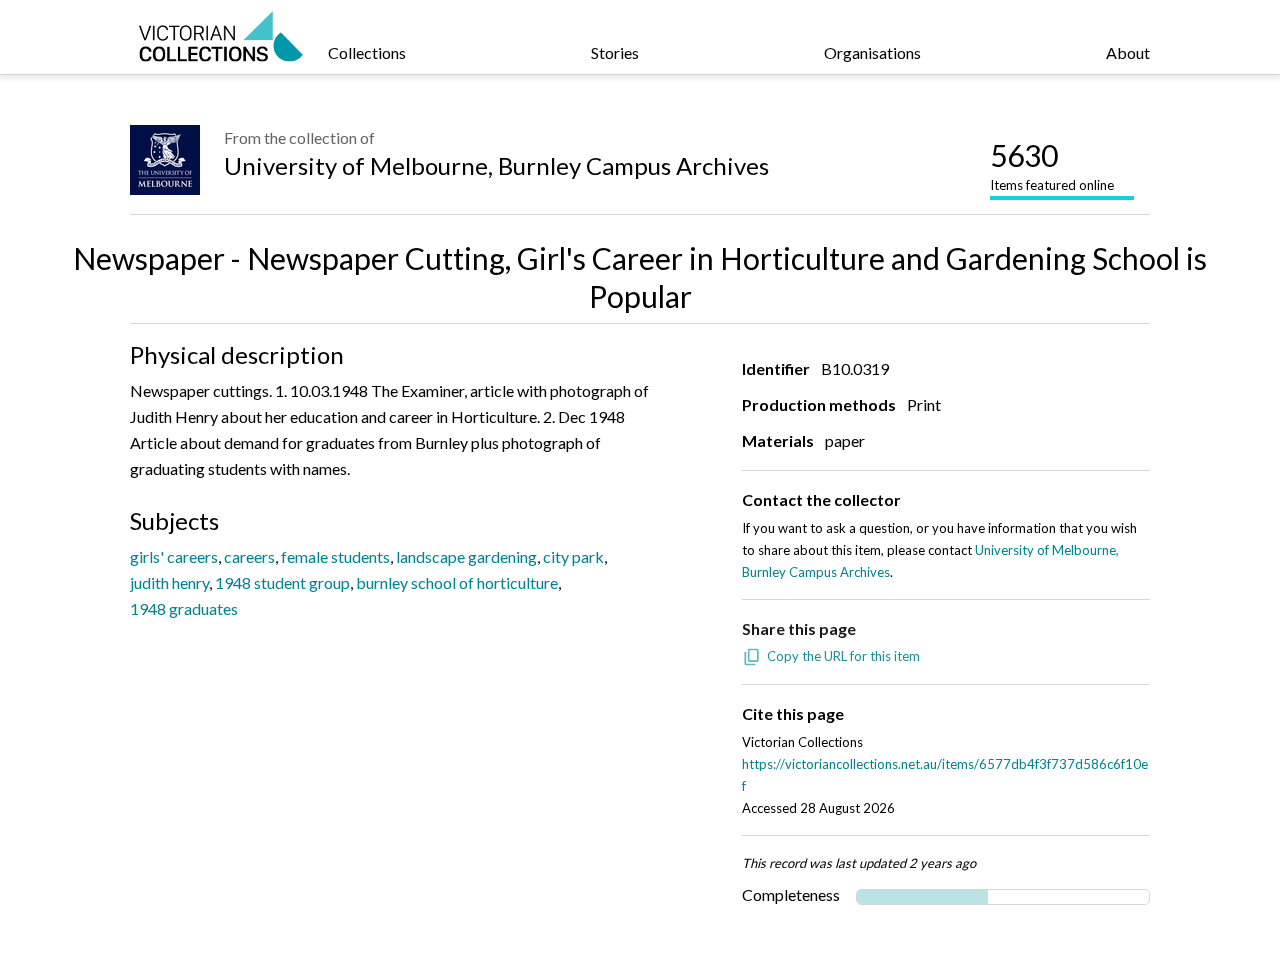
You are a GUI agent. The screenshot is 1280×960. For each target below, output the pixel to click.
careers (249, 556)
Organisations (872, 52)
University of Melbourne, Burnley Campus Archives (496, 165)
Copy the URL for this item (843, 656)
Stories (615, 52)
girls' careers (174, 556)
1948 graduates (184, 608)
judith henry (169, 582)
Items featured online (1052, 165)
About (1128, 52)
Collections (367, 52)
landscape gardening (466, 556)
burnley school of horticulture (457, 582)
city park (573, 556)
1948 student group (282, 582)
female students (335, 556)
